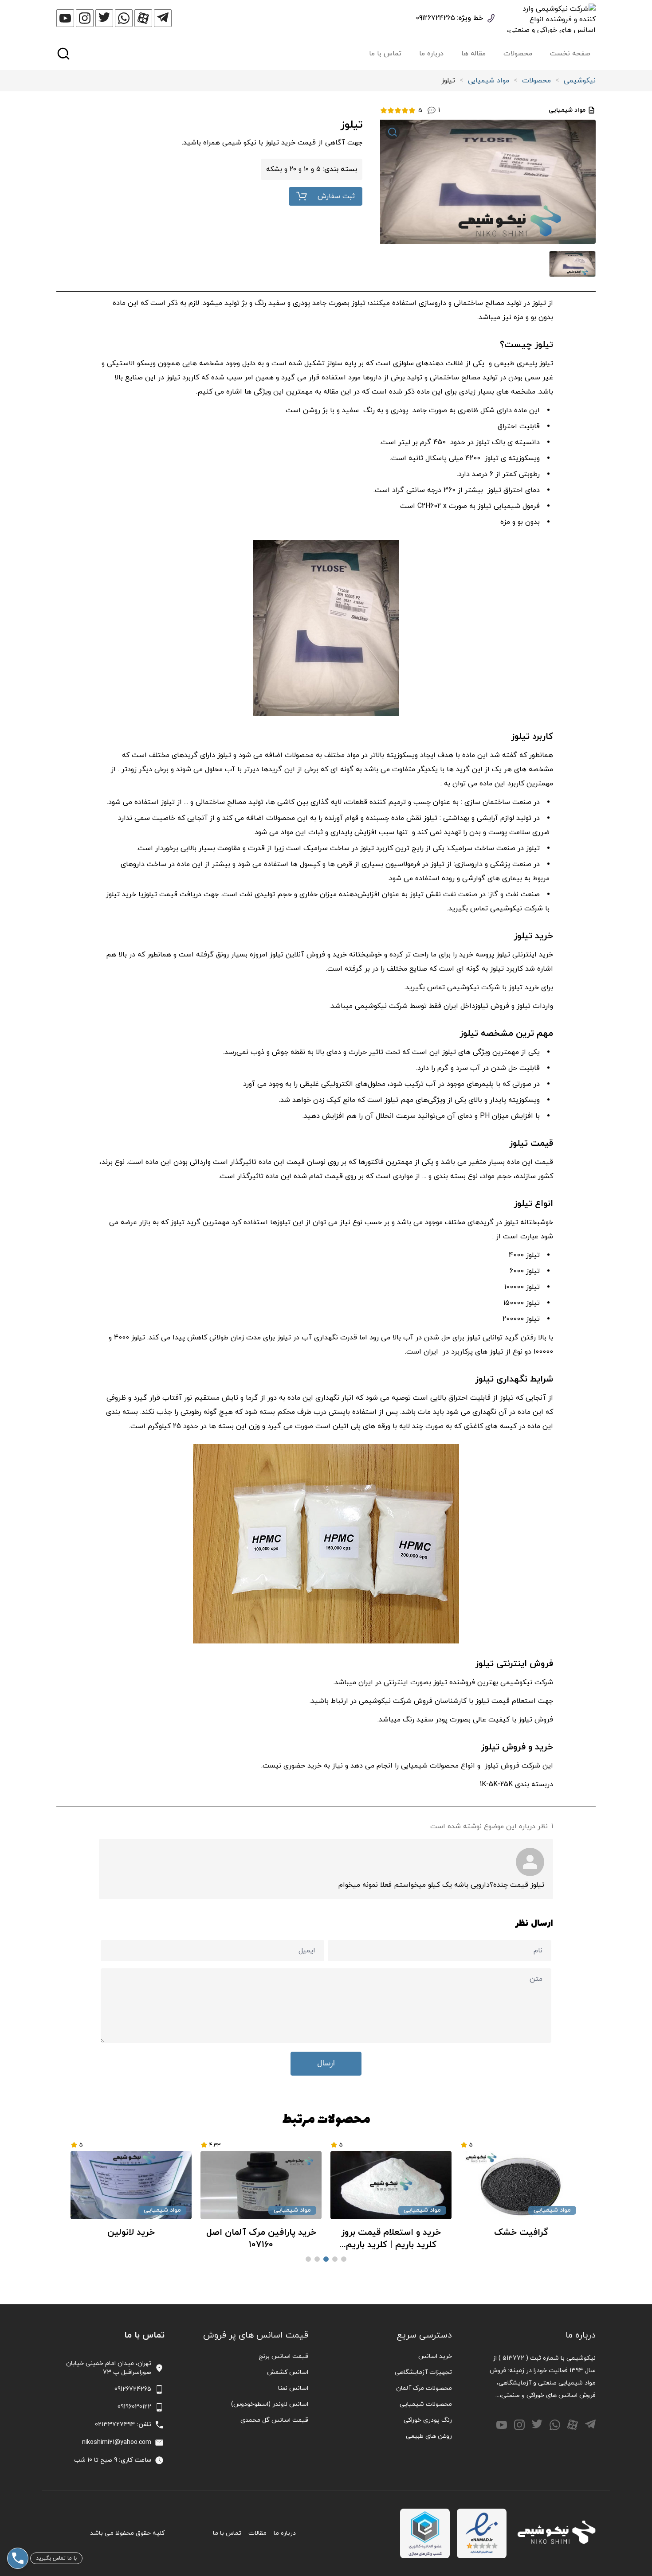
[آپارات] (143, 18)
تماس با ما (385, 54)
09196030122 (134, 2407)
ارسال (326, 2063)
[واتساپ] (124, 18)
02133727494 (115, 2425)
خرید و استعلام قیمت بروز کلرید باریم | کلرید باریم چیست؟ (521, 2239)
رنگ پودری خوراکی (428, 2420)
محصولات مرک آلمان (424, 2388)
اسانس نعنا (293, 2388)
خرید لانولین (261, 2233)
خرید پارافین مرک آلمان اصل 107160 (391, 2239)
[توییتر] (104, 18)
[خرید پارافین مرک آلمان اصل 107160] (391, 2185)
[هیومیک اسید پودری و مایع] (131, 2185)
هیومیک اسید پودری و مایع (131, 2233)
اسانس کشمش (288, 2372)
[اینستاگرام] (85, 18)
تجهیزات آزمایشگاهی (423, 2372)
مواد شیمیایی (489, 81)
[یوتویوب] (65, 18)
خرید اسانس (435, 2356)
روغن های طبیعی (429, 2436)
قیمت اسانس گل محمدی (274, 2420)
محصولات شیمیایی (426, 2404)
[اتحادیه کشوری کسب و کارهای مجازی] (425, 2533)
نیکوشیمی (580, 81)
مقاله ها (473, 54)
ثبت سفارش (336, 196)
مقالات (257, 2533)
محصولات (518, 54)
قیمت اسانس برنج (283, 2356)
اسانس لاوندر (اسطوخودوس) (270, 2404)
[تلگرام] (163, 18)
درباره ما (431, 54)
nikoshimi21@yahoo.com (117, 2442)
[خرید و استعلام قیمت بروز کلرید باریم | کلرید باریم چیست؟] (521, 2185)
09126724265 (435, 18)
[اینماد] (482, 2533)
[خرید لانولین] (261, 2185)
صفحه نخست (570, 54)
